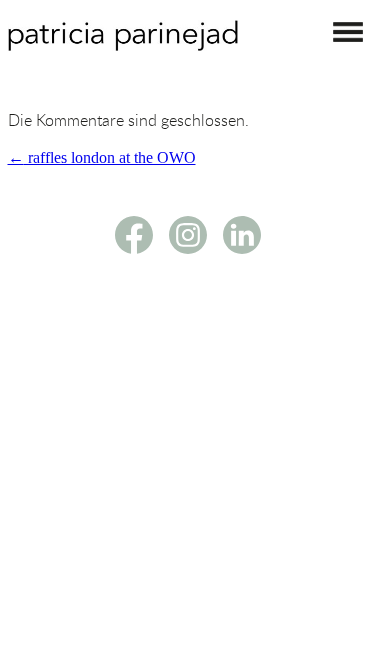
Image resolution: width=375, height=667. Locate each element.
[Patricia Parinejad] (123, 45)
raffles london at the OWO (102, 157)
